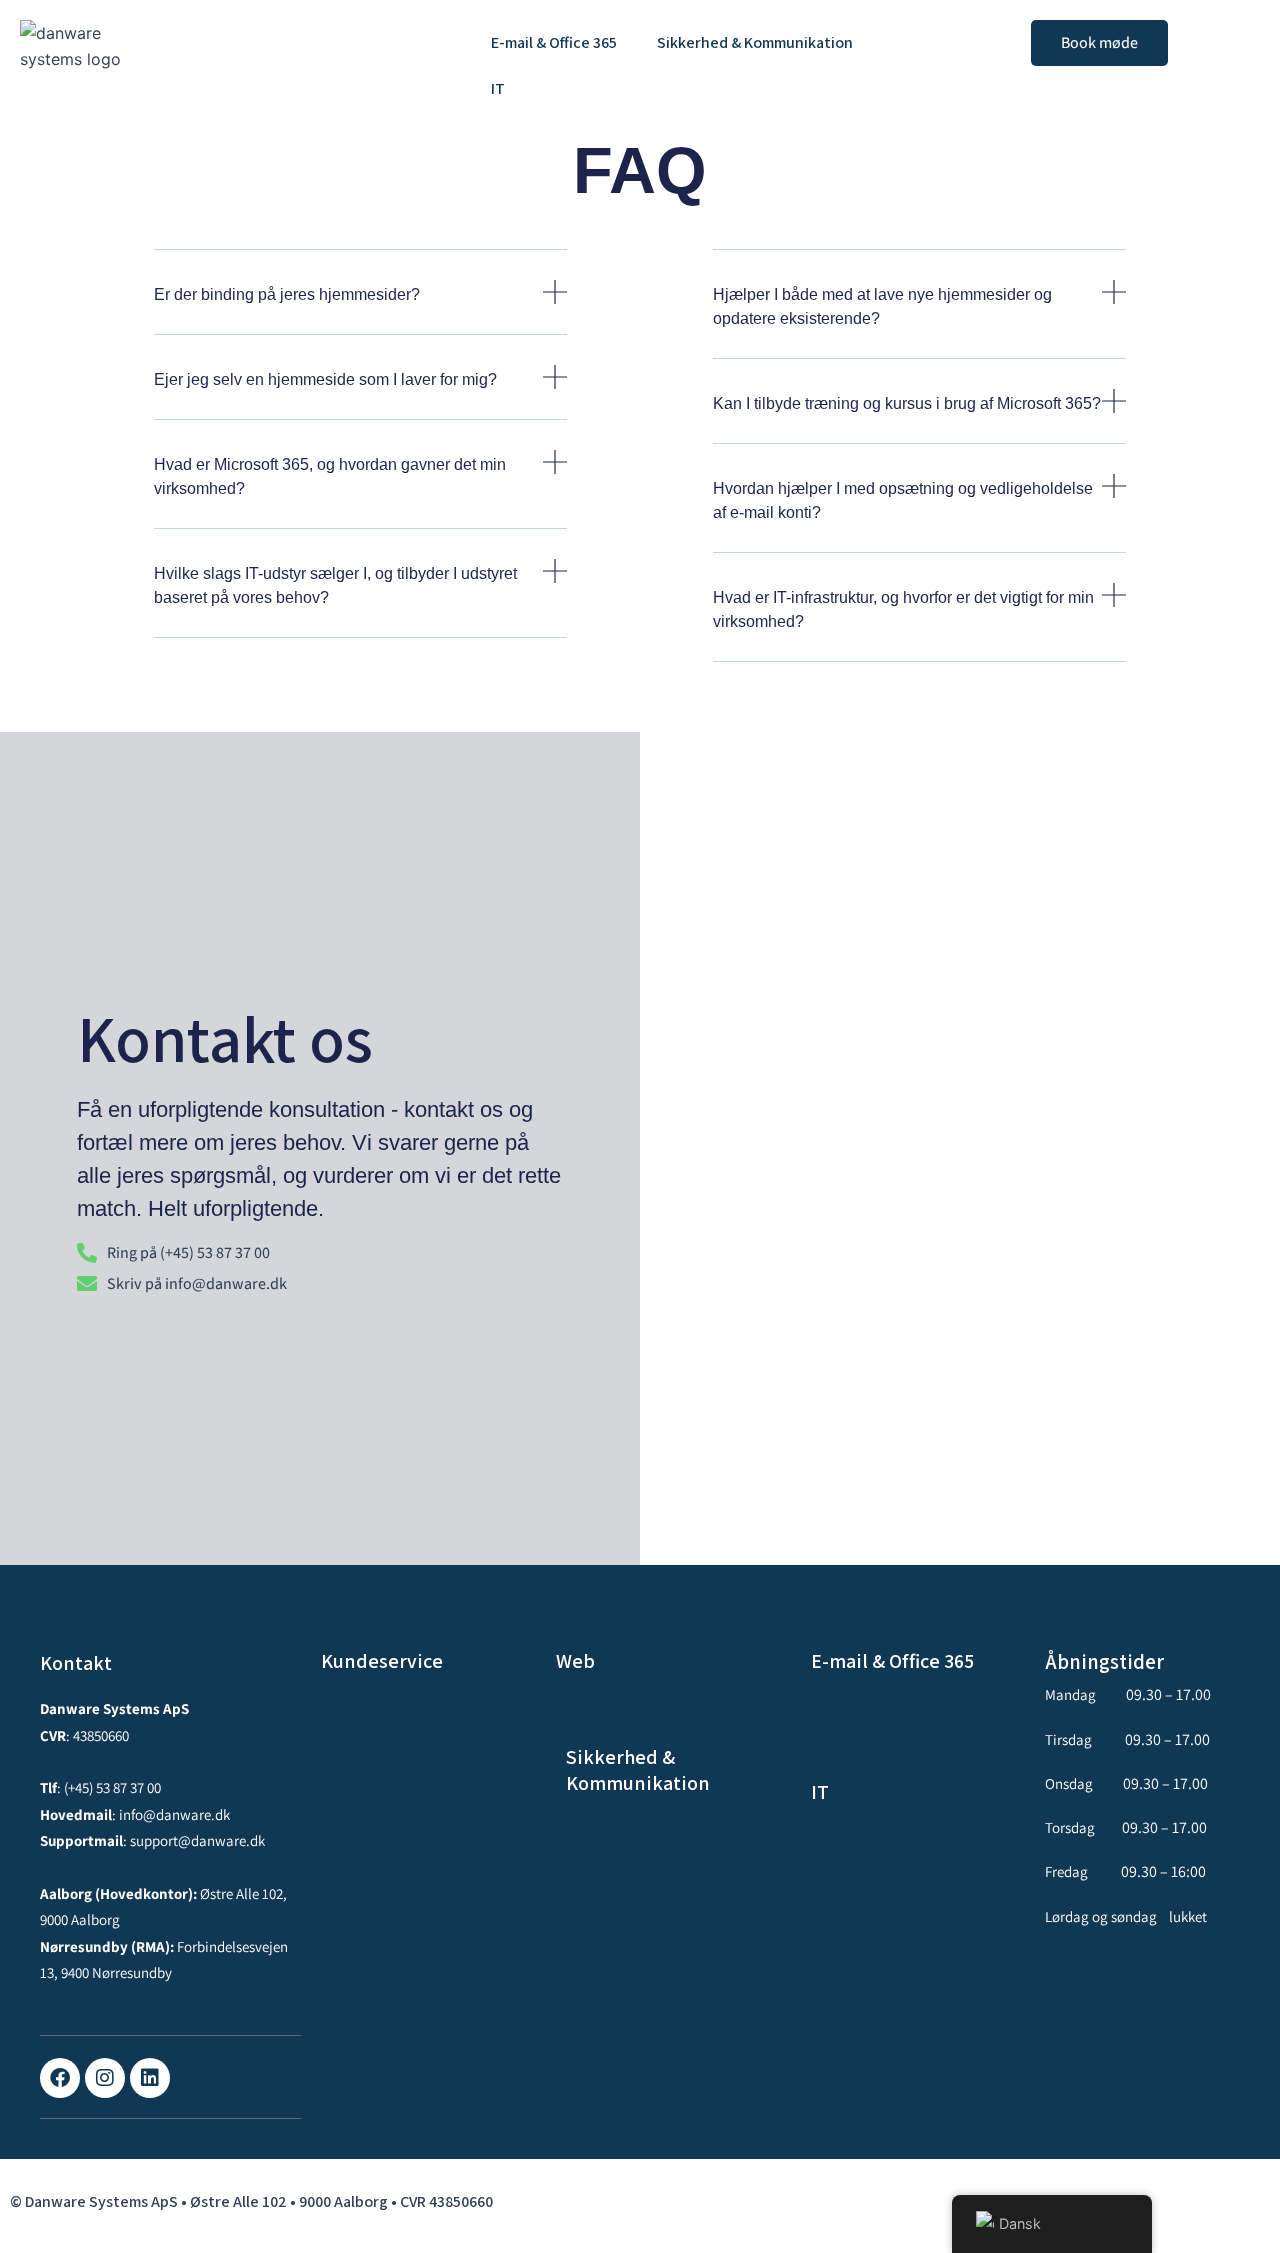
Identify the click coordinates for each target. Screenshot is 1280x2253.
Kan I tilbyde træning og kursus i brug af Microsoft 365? (907, 403)
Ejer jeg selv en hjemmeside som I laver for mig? (325, 379)
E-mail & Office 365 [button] (554, 42)
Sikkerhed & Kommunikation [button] (755, 42)
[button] (559, 43)
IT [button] (498, 88)
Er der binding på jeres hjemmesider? (287, 294)
